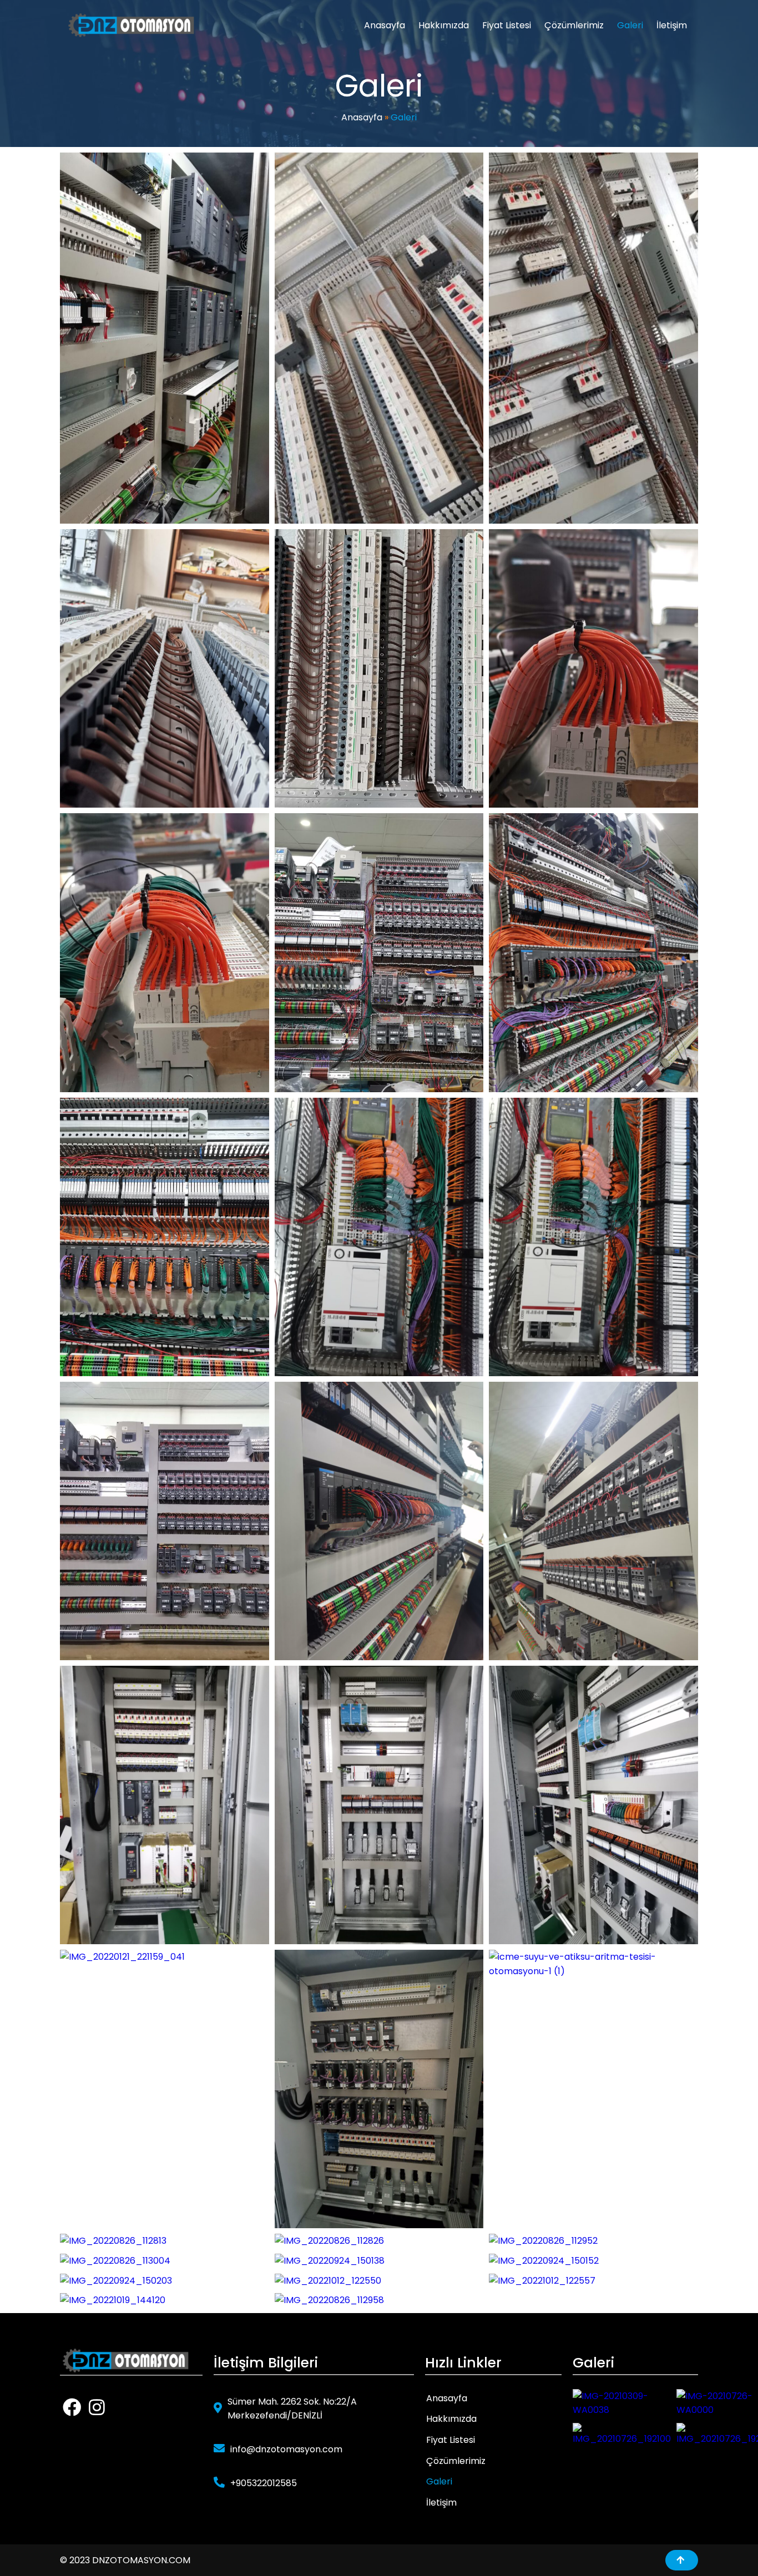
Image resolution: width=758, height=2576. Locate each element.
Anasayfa (362, 117)
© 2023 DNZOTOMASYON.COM (125, 2560)
